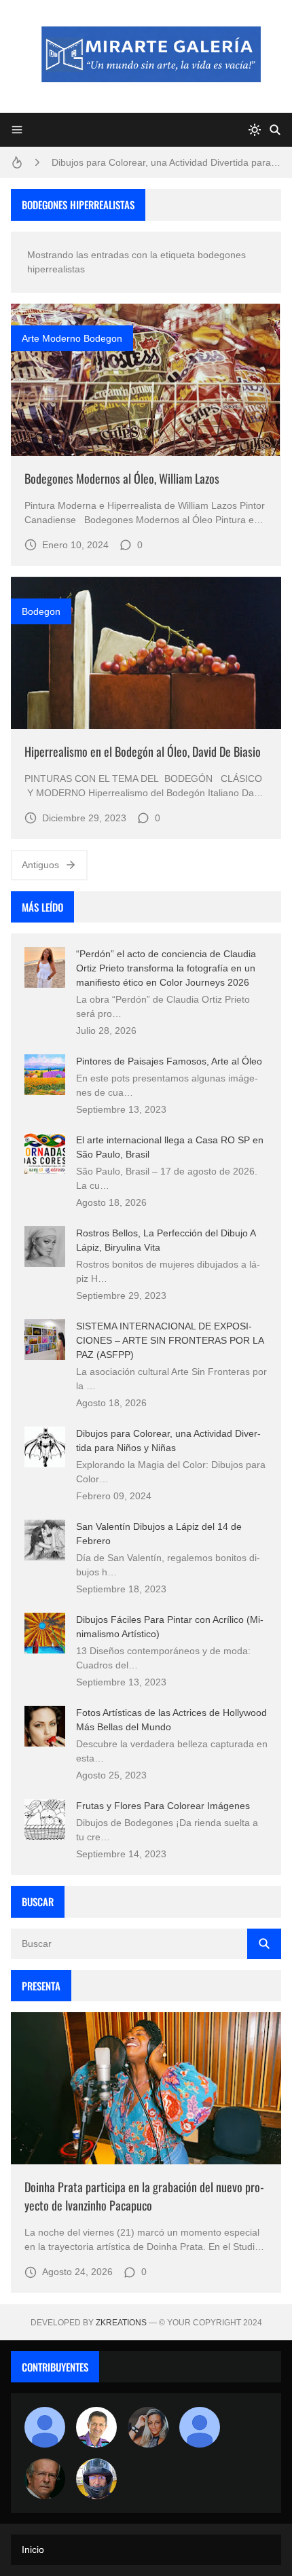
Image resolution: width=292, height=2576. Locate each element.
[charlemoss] (45, 2479)
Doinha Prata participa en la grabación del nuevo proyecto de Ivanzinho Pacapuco (144, 2196)
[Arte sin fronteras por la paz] (96, 2427)
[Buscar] (275, 130)
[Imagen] (146, 380)
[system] (255, 130)
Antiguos (40, 865)
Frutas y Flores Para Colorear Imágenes (163, 1806)
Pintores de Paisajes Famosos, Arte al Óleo (169, 1061)
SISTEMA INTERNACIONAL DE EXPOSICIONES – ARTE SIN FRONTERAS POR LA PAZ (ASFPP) (170, 1340)
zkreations (121, 2323)
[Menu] (17, 130)
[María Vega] (200, 2427)
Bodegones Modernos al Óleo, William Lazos (122, 478)
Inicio (33, 2550)
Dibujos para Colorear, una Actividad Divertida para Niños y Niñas (166, 162)
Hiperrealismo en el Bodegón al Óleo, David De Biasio (143, 751)
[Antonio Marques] (45, 2427)
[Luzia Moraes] (148, 2427)
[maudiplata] (96, 2479)
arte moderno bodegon (72, 338)
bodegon (41, 611)
